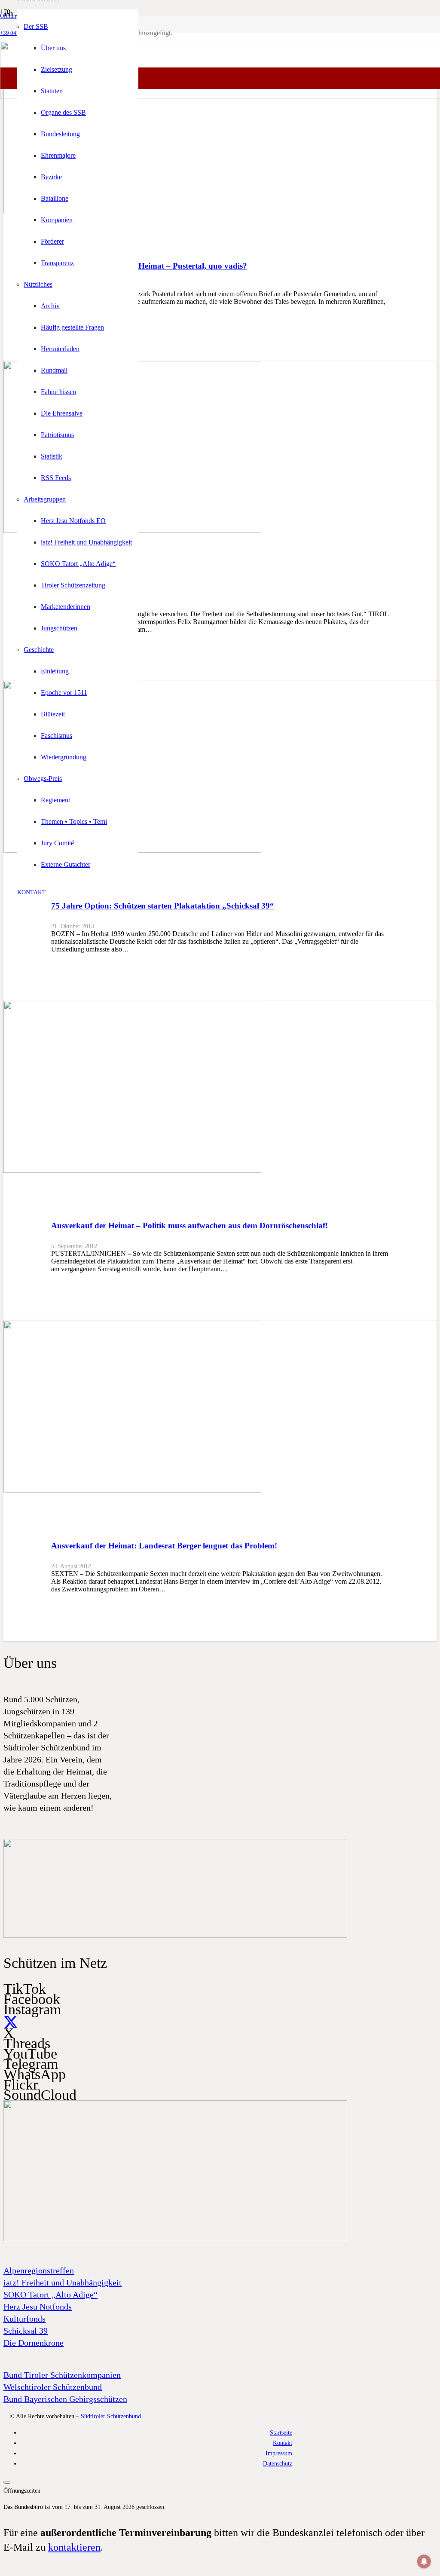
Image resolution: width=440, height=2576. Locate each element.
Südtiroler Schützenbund (111, 2416)
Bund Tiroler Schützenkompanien (62, 2375)
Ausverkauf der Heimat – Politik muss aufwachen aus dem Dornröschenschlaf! (189, 1225)
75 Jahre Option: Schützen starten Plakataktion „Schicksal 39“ (163, 906)
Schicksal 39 (26, 2331)
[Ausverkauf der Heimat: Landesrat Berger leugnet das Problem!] (132, 1490)
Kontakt (283, 2443)
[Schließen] (7, 2482)
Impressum (279, 2453)
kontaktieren (74, 2547)
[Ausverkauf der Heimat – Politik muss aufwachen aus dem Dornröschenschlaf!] (132, 1170)
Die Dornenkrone (34, 2343)
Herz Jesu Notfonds (38, 2307)
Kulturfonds (24, 2319)
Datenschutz (278, 2463)
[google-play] (175, 1936)
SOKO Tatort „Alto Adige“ (50, 2295)
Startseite (281, 2432)
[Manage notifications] (424, 2561)
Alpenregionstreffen (39, 2270)
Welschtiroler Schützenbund (53, 2387)
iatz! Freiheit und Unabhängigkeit (63, 2282)
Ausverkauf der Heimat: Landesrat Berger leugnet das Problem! (164, 1546)
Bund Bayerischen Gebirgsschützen (65, 2399)
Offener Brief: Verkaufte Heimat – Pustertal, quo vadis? (149, 266)
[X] (11, 2023)
